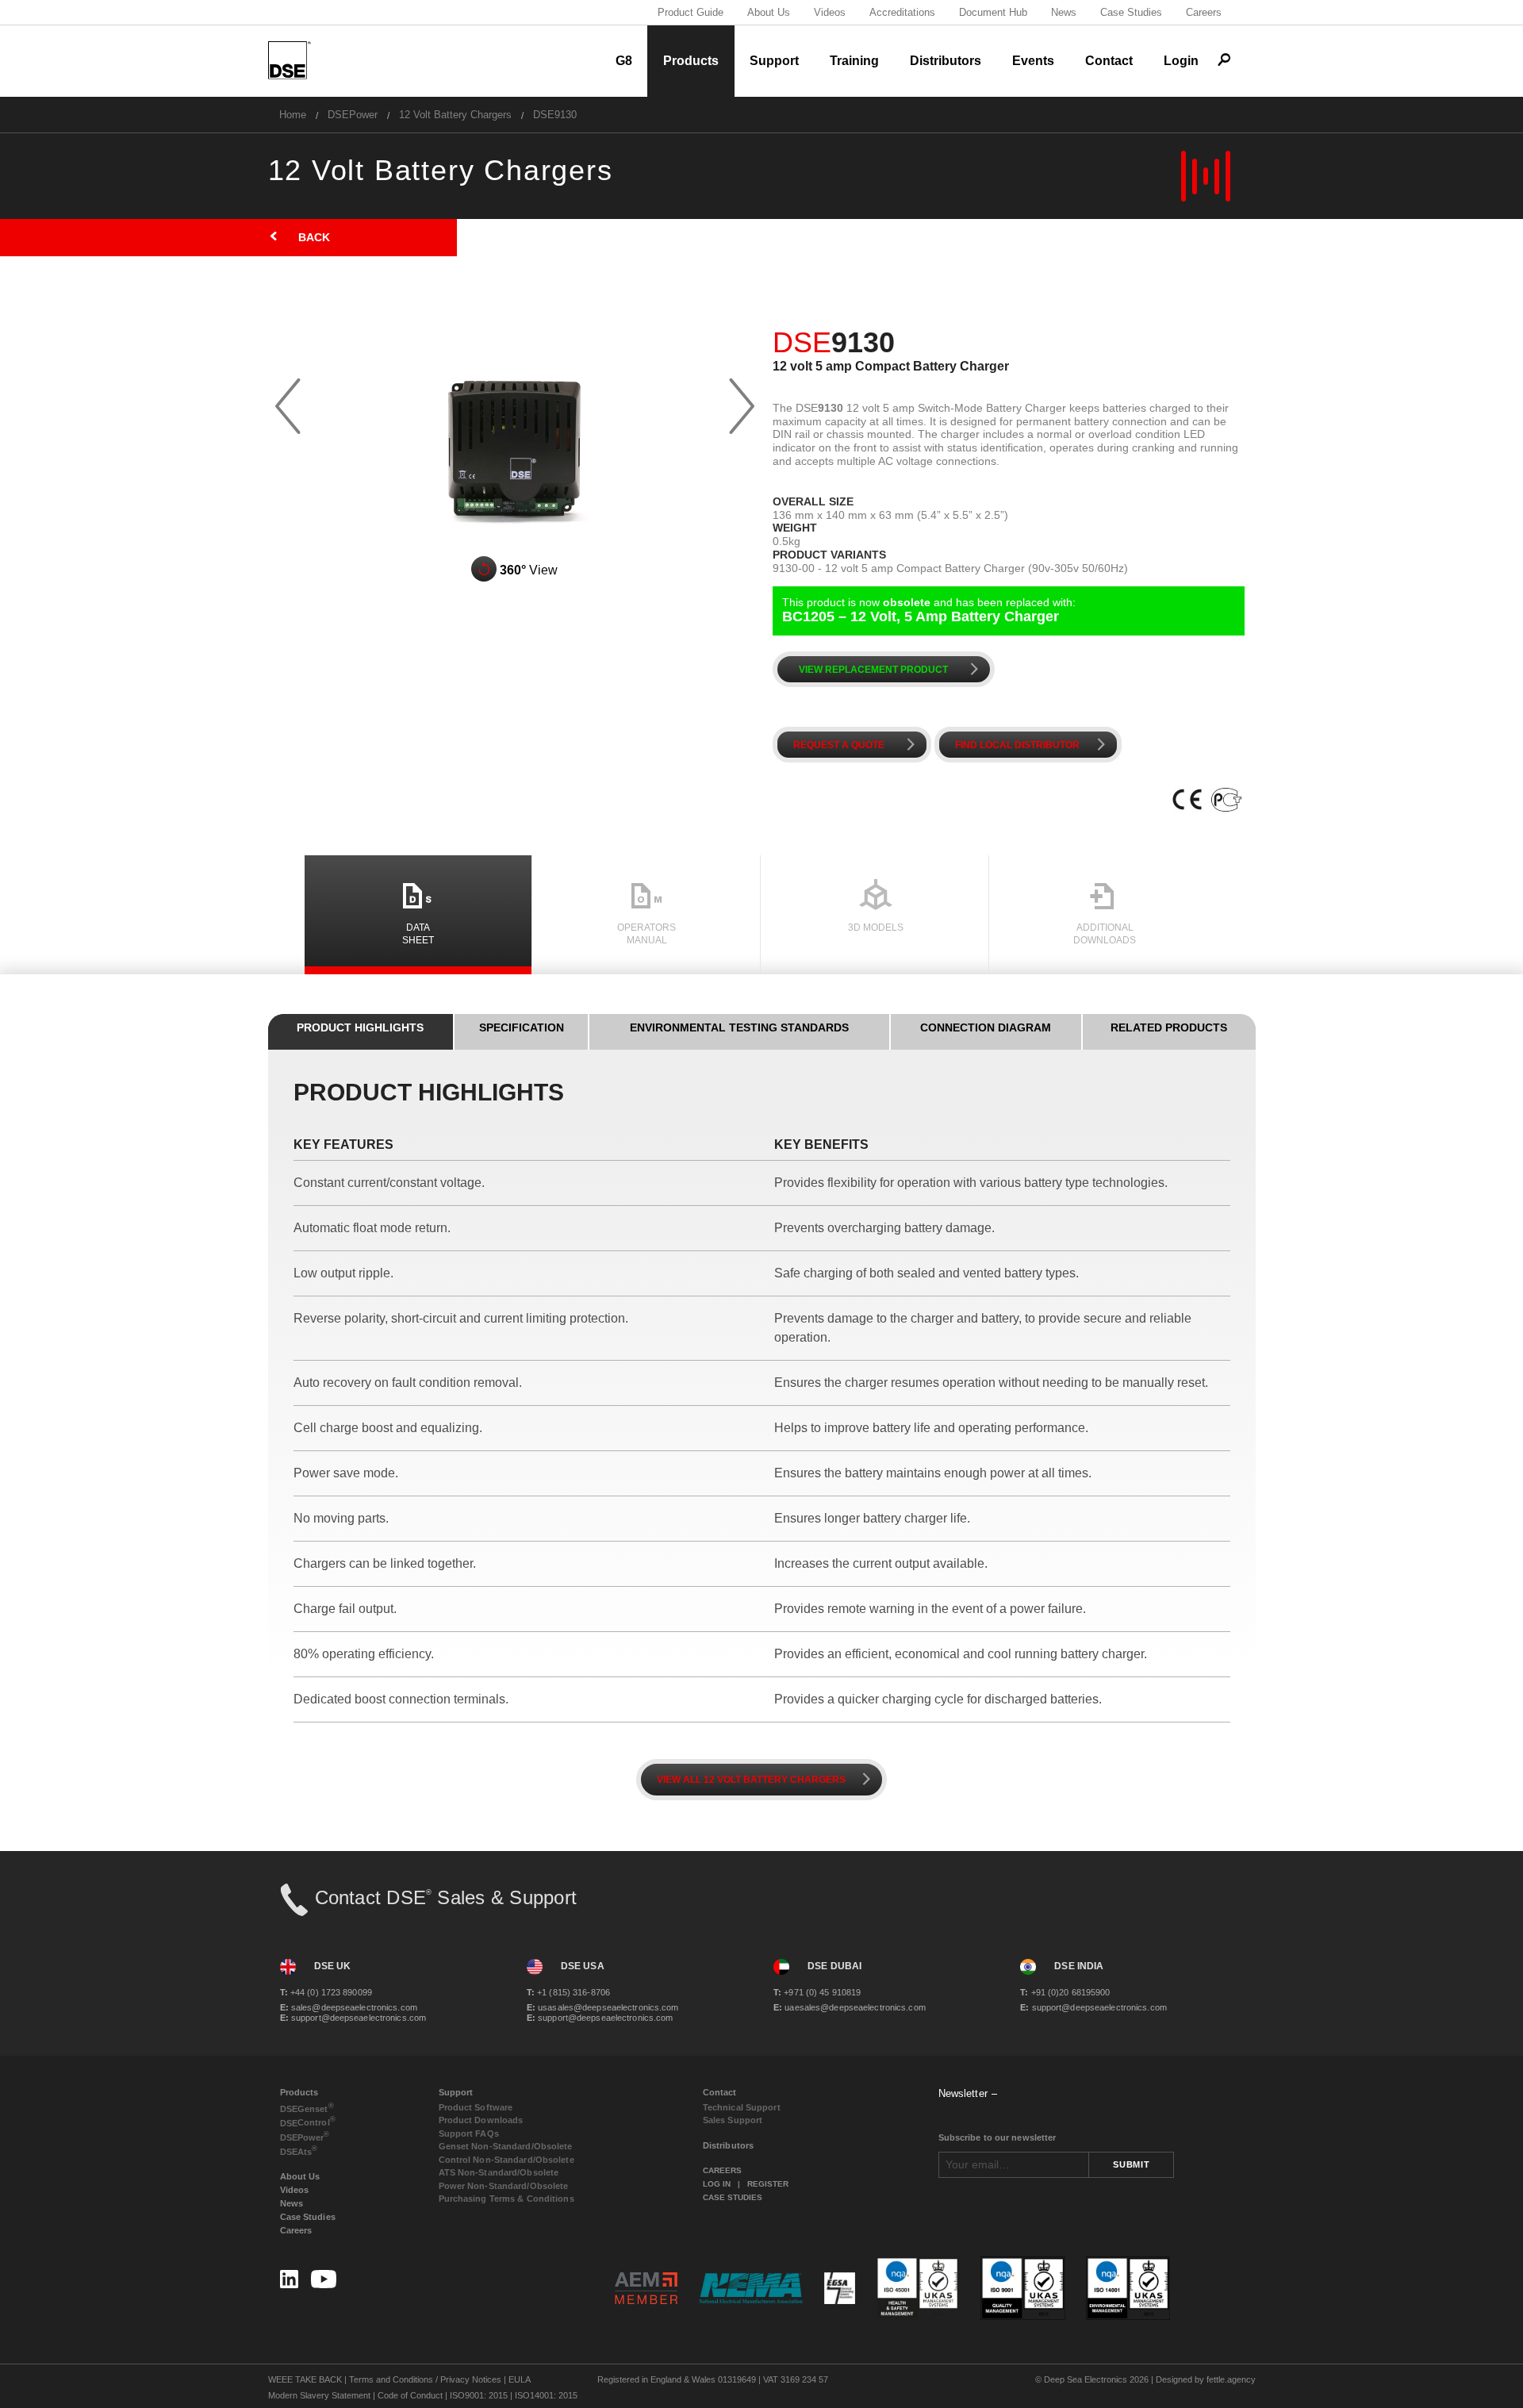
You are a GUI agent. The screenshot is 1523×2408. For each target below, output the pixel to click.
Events (1033, 61)
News (1064, 12)
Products (691, 61)
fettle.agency (1231, 2379)
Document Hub (993, 12)
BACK (299, 237)
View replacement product (892, 669)
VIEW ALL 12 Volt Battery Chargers (767, 1779)
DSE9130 (555, 115)
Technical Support (742, 2107)
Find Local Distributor (1034, 745)
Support (774, 61)
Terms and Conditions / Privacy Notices (425, 2379)
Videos (830, 12)
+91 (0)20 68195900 (1065, 1992)
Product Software (476, 2107)
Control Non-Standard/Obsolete (506, 2160)
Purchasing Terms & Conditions (506, 2199)
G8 (624, 61)
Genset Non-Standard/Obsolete (506, 2146)
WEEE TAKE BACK (305, 2379)
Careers (1204, 12)
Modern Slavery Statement (319, 2395)
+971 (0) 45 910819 (817, 1992)
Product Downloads (481, 2120)
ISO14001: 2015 (546, 2395)
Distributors (946, 61)
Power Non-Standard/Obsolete (504, 2186)
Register (768, 2184)
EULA (520, 2379)
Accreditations (902, 12)
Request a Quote (857, 745)
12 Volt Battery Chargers (455, 115)
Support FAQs (469, 2133)
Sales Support (733, 2120)
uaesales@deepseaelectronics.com (850, 2007)
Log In (717, 2184)
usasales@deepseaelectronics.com (603, 2007)
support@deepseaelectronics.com (353, 2018)
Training (854, 61)
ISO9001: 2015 (479, 2395)
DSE (307, 2108)
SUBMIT (1131, 2164)
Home (293, 115)
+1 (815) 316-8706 (568, 1992)
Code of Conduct (410, 2395)
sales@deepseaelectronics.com (349, 2007)
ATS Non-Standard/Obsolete (499, 2172)
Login (1181, 61)
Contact (1109, 61)
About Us (769, 12)
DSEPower (353, 115)
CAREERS (722, 2170)
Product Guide (691, 12)
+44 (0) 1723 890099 (326, 1992)
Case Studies (1131, 12)
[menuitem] (293, 115)
